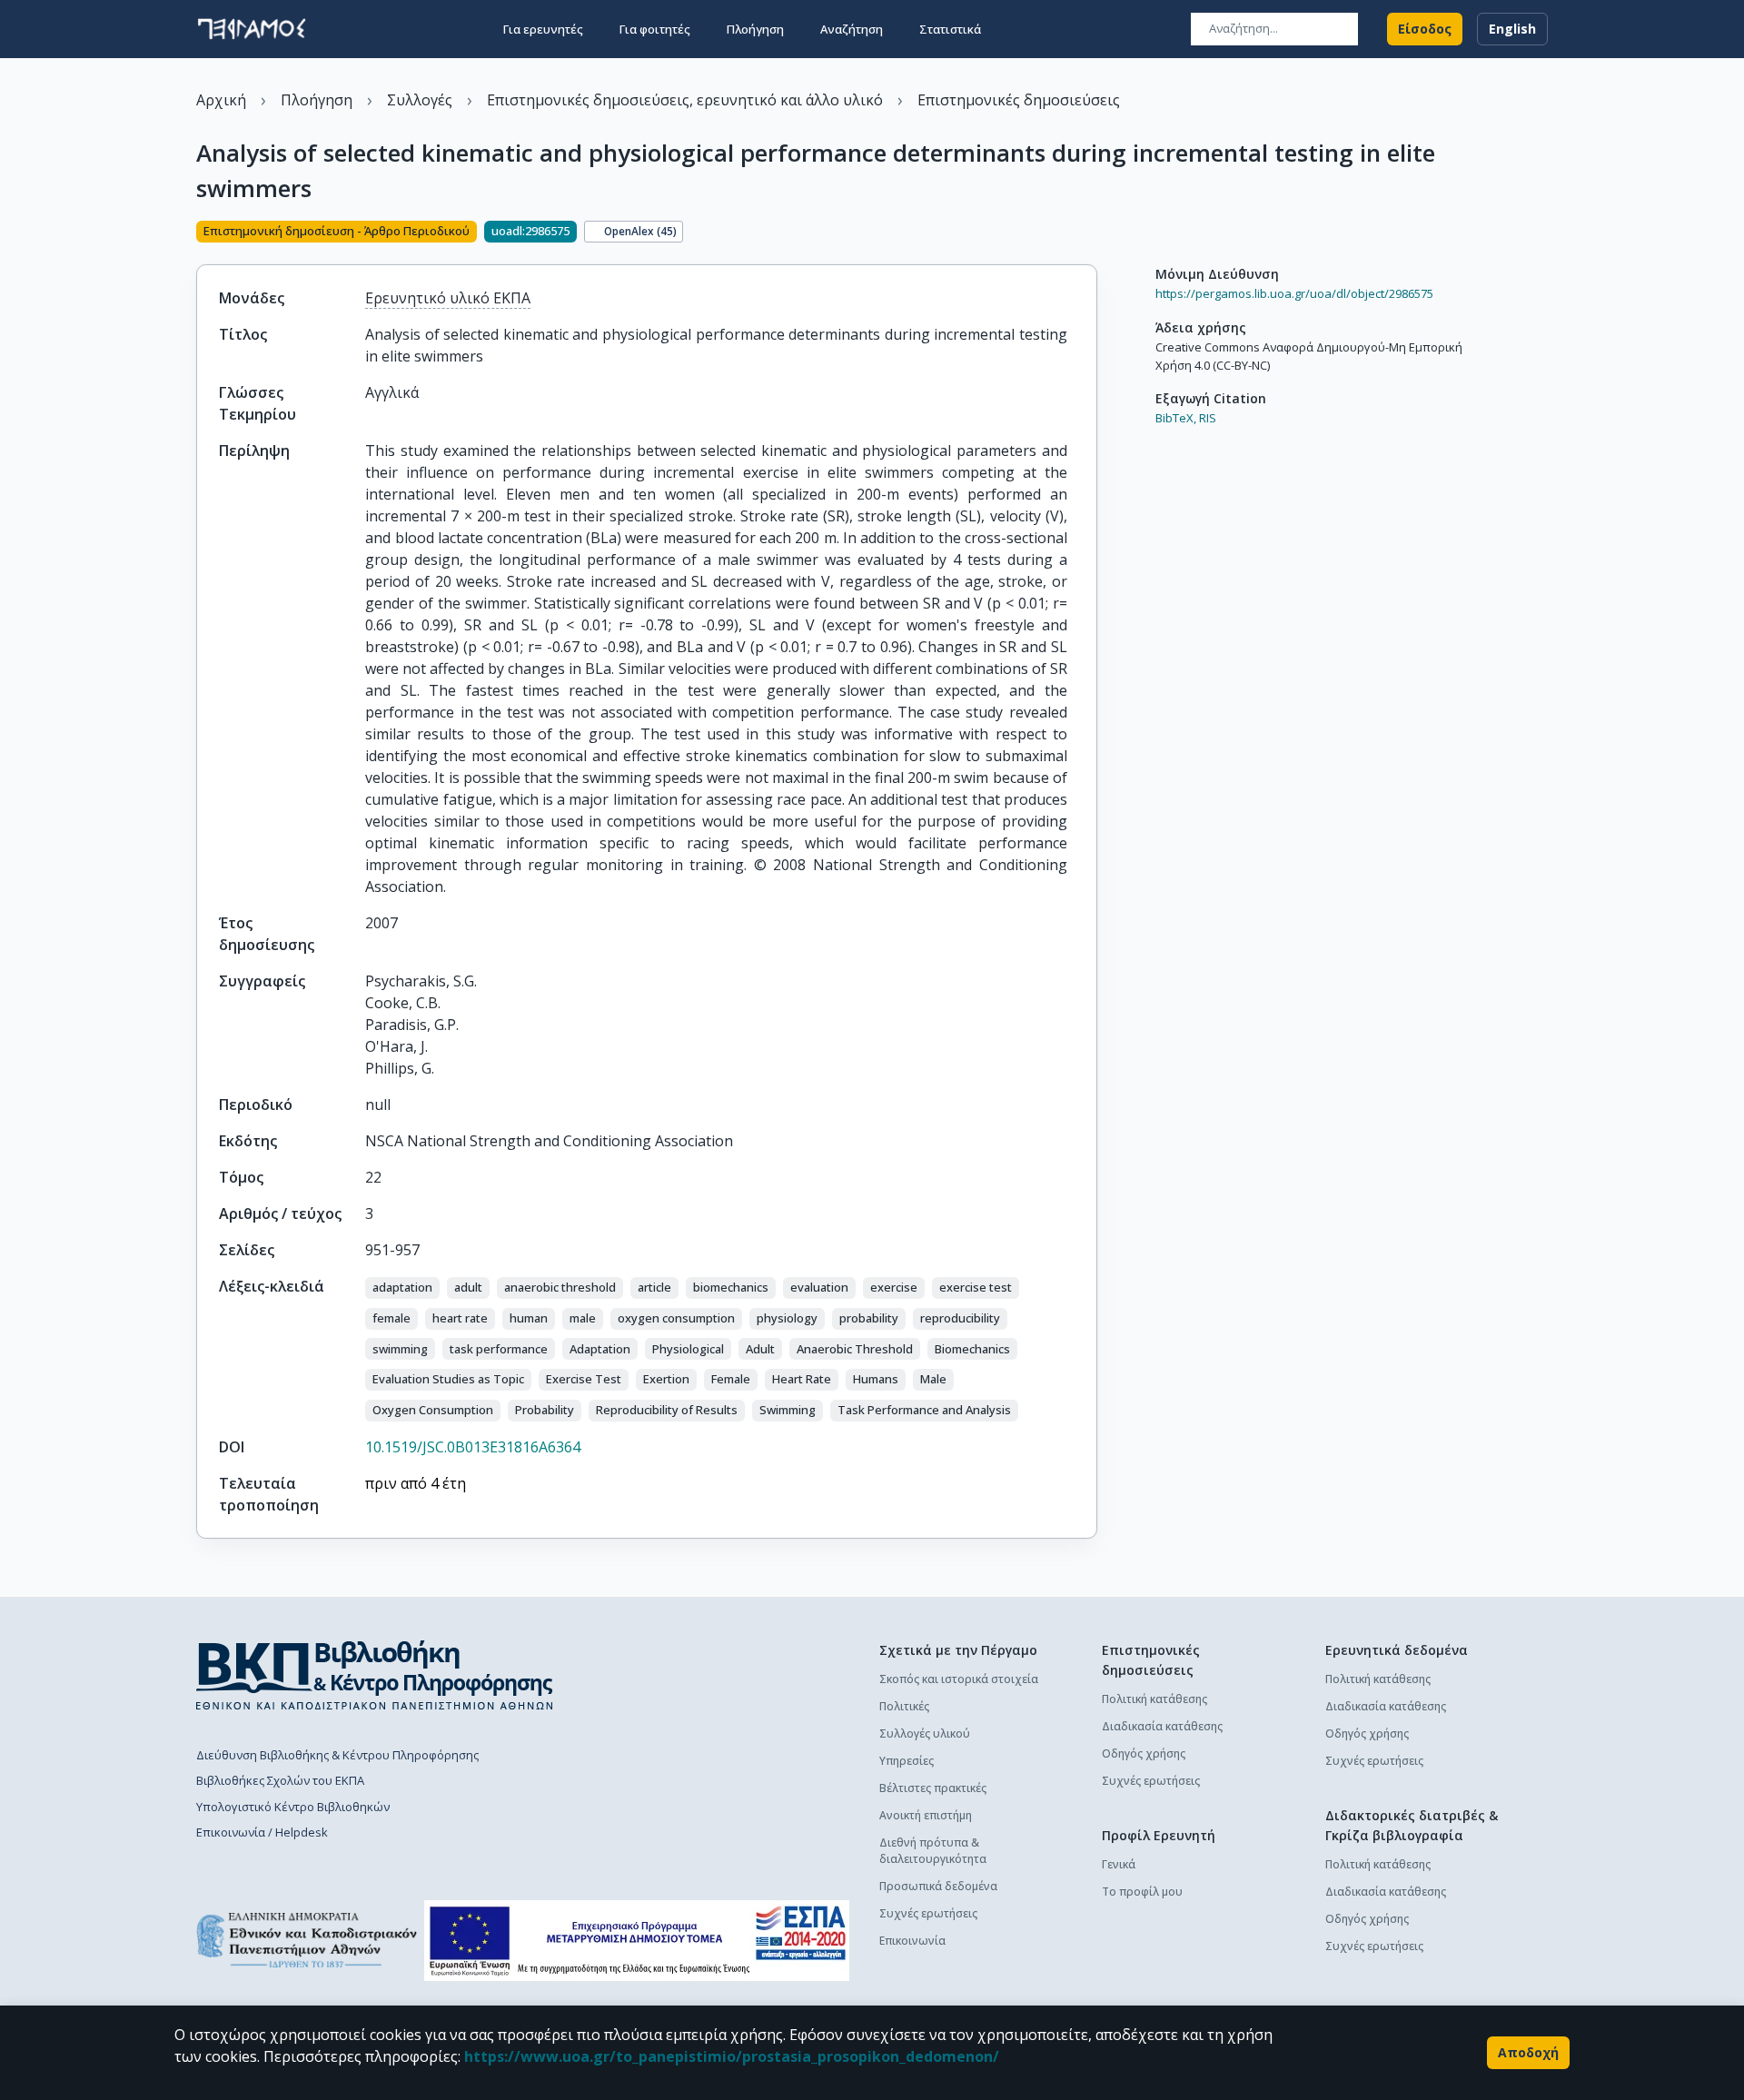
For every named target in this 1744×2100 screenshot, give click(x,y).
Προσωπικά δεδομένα (938, 1886)
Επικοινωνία (912, 1941)
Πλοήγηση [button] (755, 29)
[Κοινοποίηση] (1090, 233)
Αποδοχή (1528, 2052)
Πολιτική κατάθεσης (1154, 1699)
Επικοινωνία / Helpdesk (262, 1832)
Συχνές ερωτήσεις (928, 1913)
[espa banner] (637, 1941)
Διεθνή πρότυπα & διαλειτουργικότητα (933, 1851)
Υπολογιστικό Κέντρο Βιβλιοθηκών (293, 1807)
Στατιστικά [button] (950, 29)
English (1512, 29)
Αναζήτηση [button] (852, 29)
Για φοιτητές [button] (655, 29)
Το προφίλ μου (1142, 1892)
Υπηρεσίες (907, 1761)
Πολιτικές (904, 1706)
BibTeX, (1176, 418)
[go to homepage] (252, 29)
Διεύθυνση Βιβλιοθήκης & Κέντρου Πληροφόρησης (337, 1755)
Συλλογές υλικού (925, 1733)
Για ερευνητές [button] (543, 29)
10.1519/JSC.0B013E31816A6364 (473, 1447)
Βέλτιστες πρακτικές (933, 1788)
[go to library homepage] (375, 1675)
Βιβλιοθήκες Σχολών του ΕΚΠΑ (280, 1780)
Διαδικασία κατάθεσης (1162, 1726)
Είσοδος (1425, 29)
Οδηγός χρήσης (1144, 1753)
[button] (402, 1288)
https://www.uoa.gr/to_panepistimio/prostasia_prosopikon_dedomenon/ (732, 2056)
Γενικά (1119, 1864)
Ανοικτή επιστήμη (926, 1815)
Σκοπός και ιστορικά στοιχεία (959, 1679)
